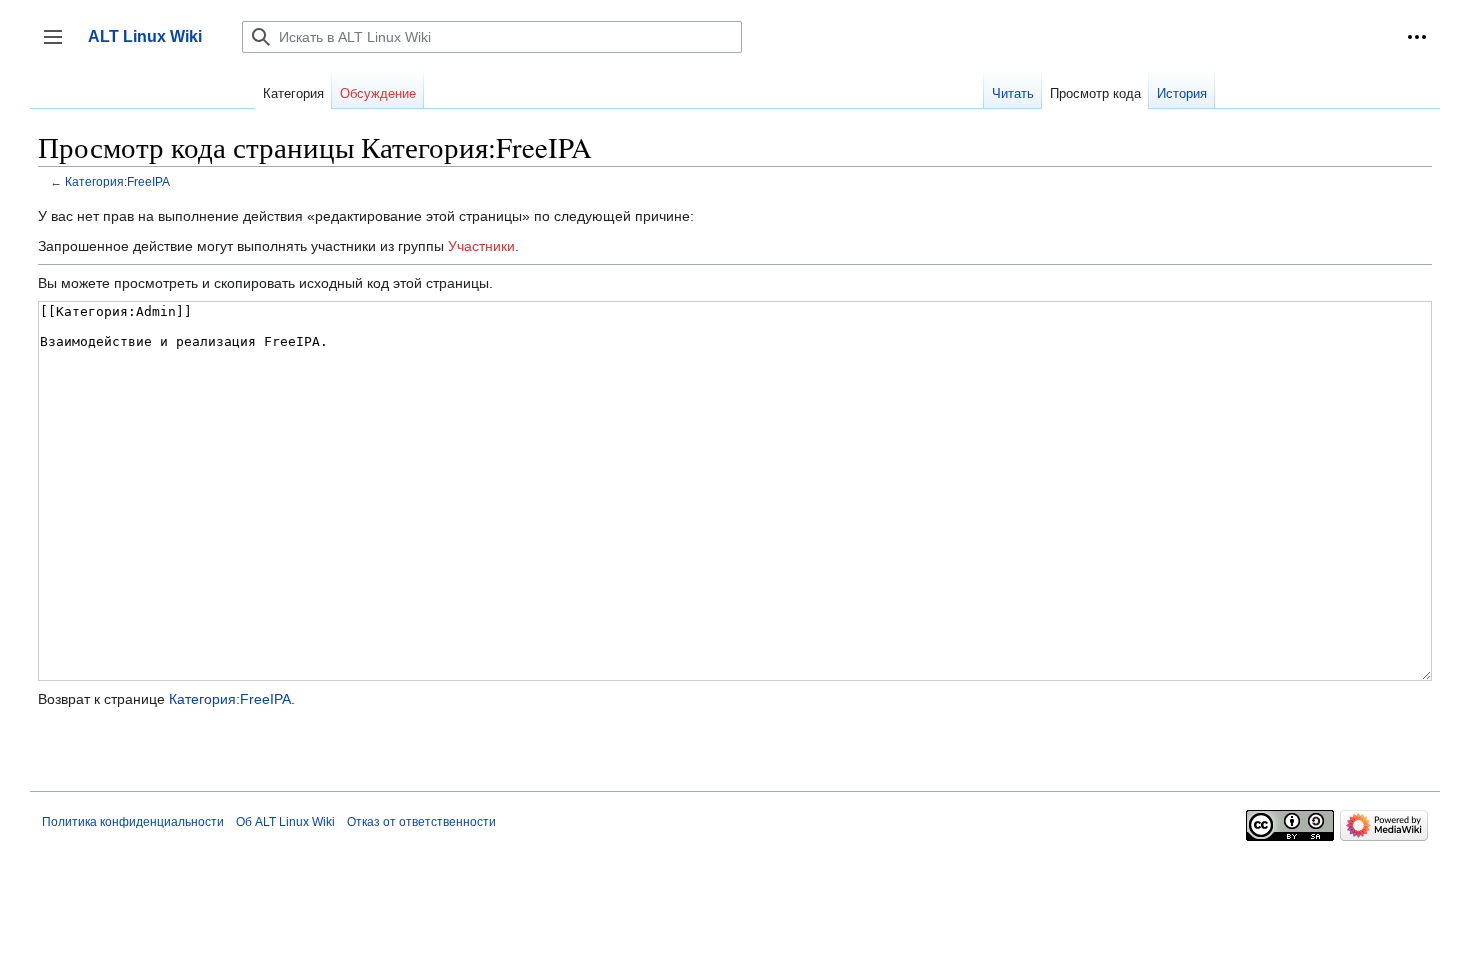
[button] (1417, 37)
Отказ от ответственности (421, 822)
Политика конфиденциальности (133, 822)
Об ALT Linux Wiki (285, 822)
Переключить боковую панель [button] (59, 46)
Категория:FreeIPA (117, 181)
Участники (481, 246)
